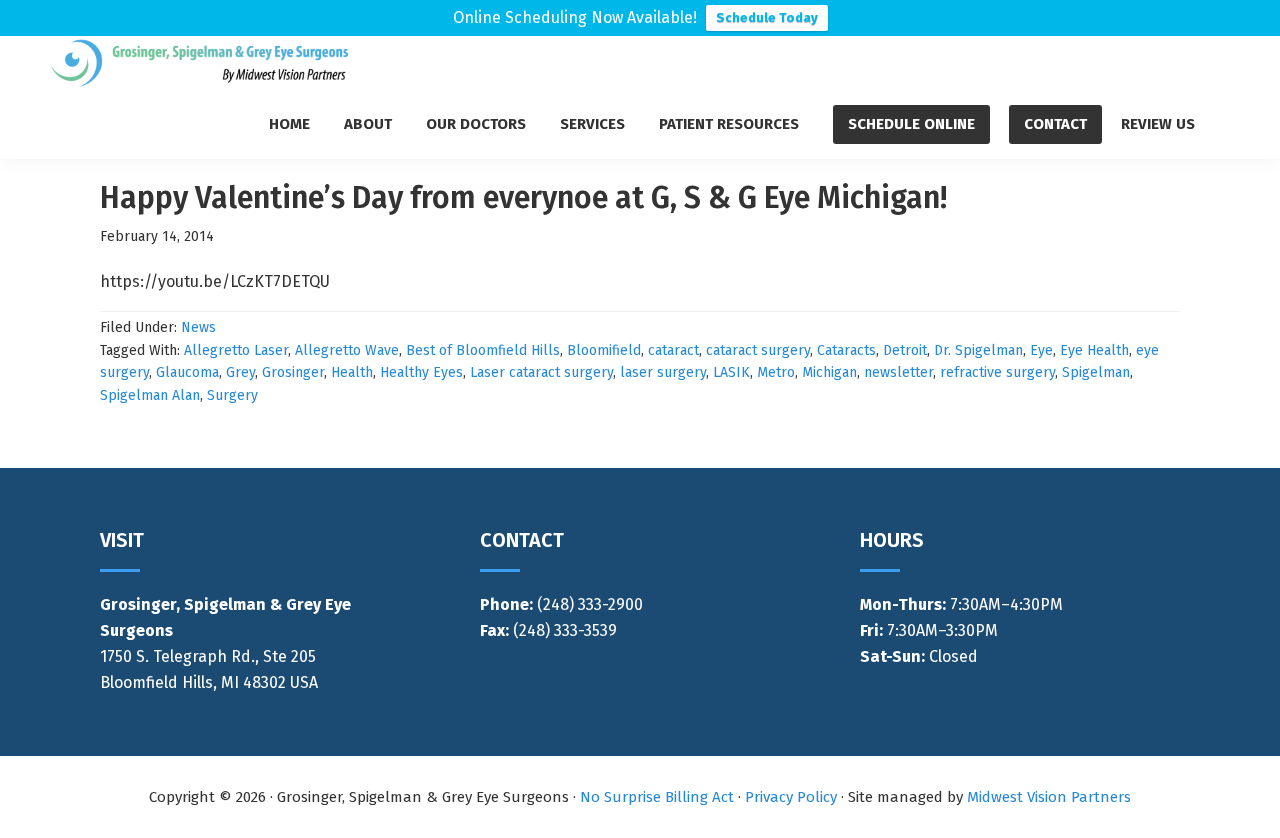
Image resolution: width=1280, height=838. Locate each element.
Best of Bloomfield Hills (483, 350)
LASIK (731, 372)
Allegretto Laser (236, 350)
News (198, 327)
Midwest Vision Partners (1049, 797)
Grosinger (293, 372)
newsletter (898, 372)
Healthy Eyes (421, 372)
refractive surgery (997, 372)
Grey (240, 372)
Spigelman (1096, 372)
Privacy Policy (791, 797)
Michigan (829, 372)
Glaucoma (187, 372)
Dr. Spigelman (978, 350)
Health (352, 372)
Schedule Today (767, 17)
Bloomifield (604, 350)
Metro (776, 372)
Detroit (905, 350)
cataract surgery (758, 350)
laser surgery (663, 372)
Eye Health (1094, 350)
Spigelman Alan (150, 395)
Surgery (232, 395)
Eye (1041, 350)
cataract (673, 350)
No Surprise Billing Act (657, 797)
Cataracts (846, 350)
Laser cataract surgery (541, 372)
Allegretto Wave (347, 350)
